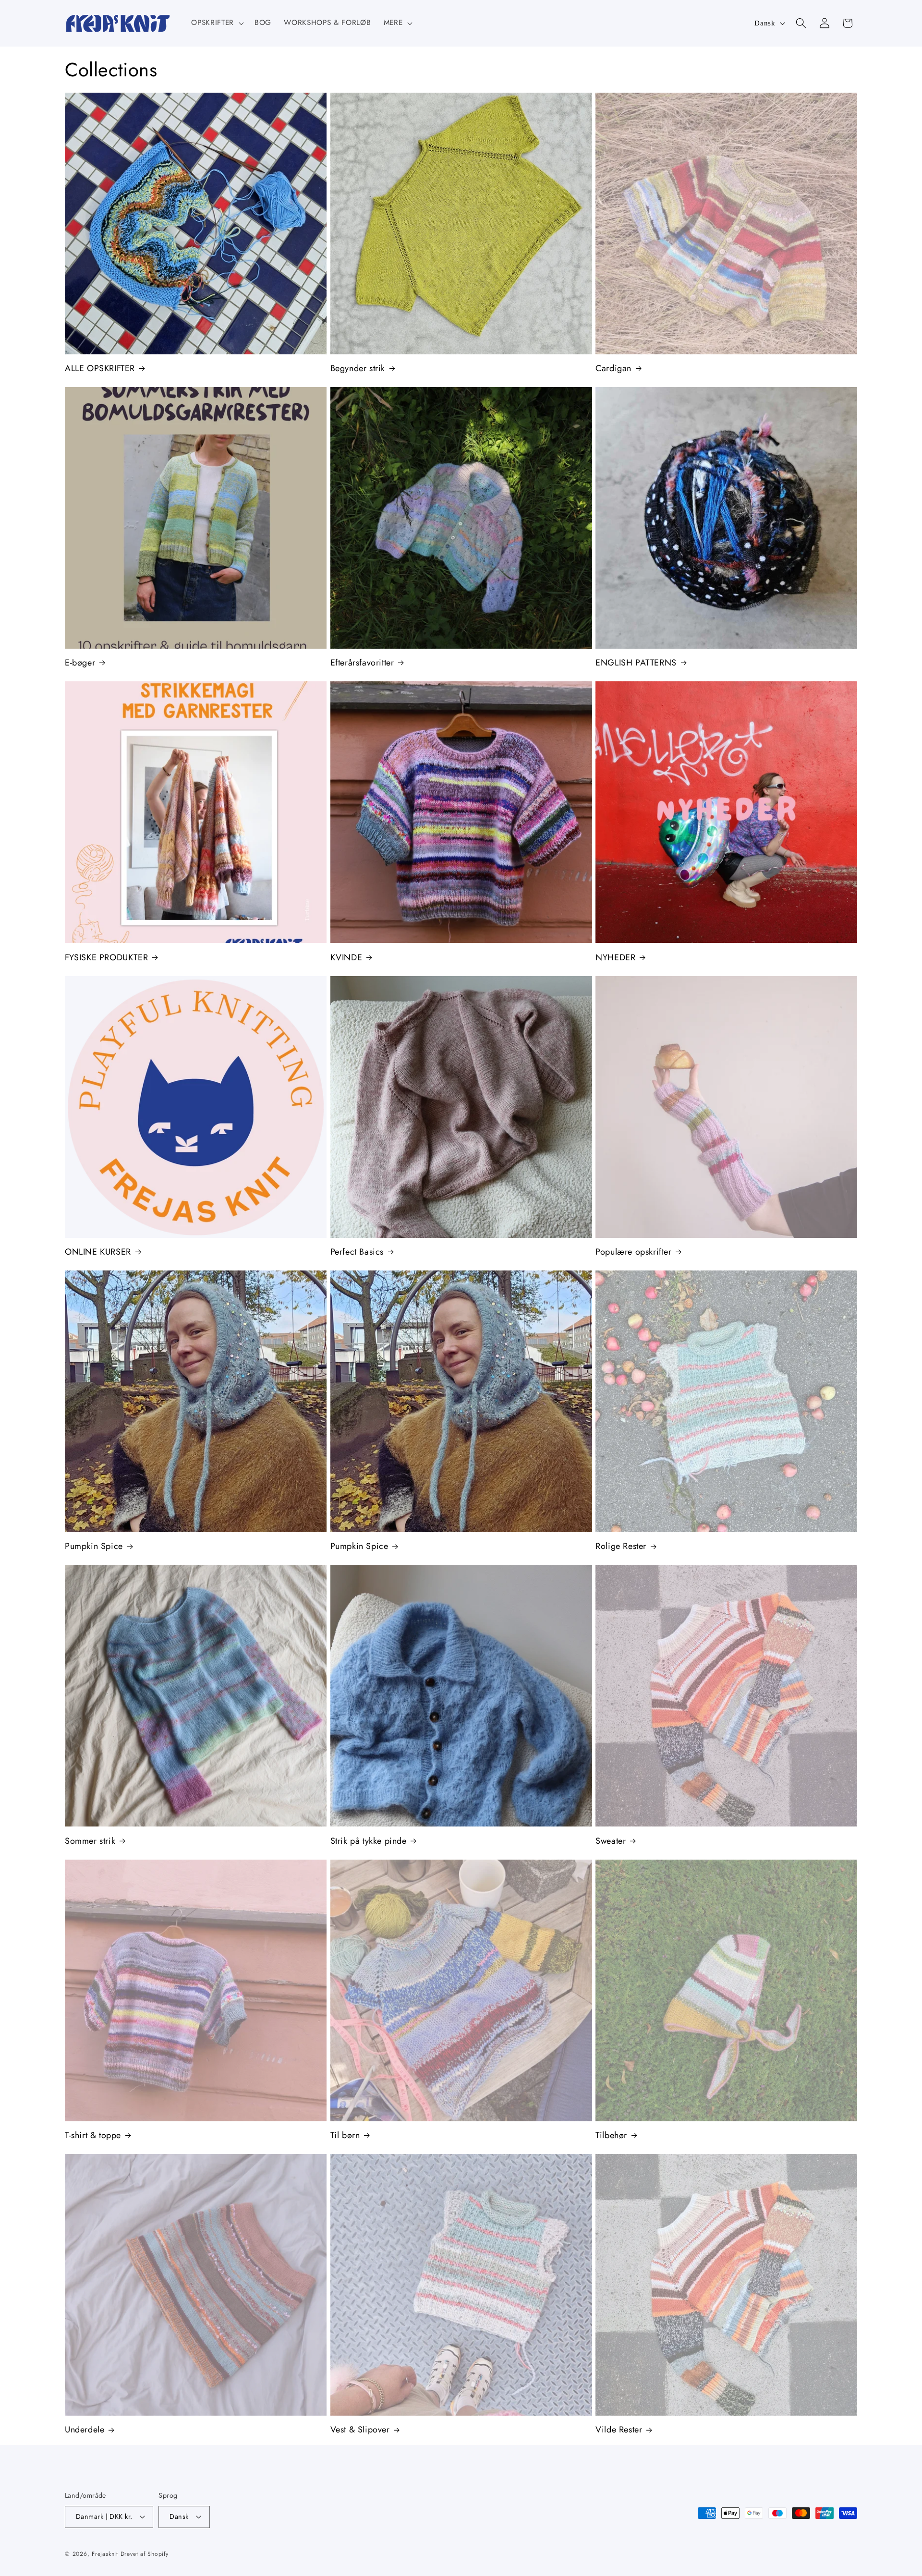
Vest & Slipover (360, 2430)
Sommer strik (90, 1841)
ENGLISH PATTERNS (636, 663)
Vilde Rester (619, 2430)
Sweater (611, 1841)
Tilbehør (611, 2135)
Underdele (85, 2430)
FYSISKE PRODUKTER (106, 958)
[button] (216, 23)
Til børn (345, 2135)
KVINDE (346, 958)
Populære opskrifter (633, 1252)
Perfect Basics (357, 1252)
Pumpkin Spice (94, 1546)
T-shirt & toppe (93, 2135)
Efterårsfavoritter (362, 663)
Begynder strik (358, 369)
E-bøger (80, 663)
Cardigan (613, 369)
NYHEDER (615, 958)
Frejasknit (105, 2554)
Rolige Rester (621, 1546)
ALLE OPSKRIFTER (100, 369)
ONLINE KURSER (98, 1252)
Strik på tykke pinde (369, 1841)
